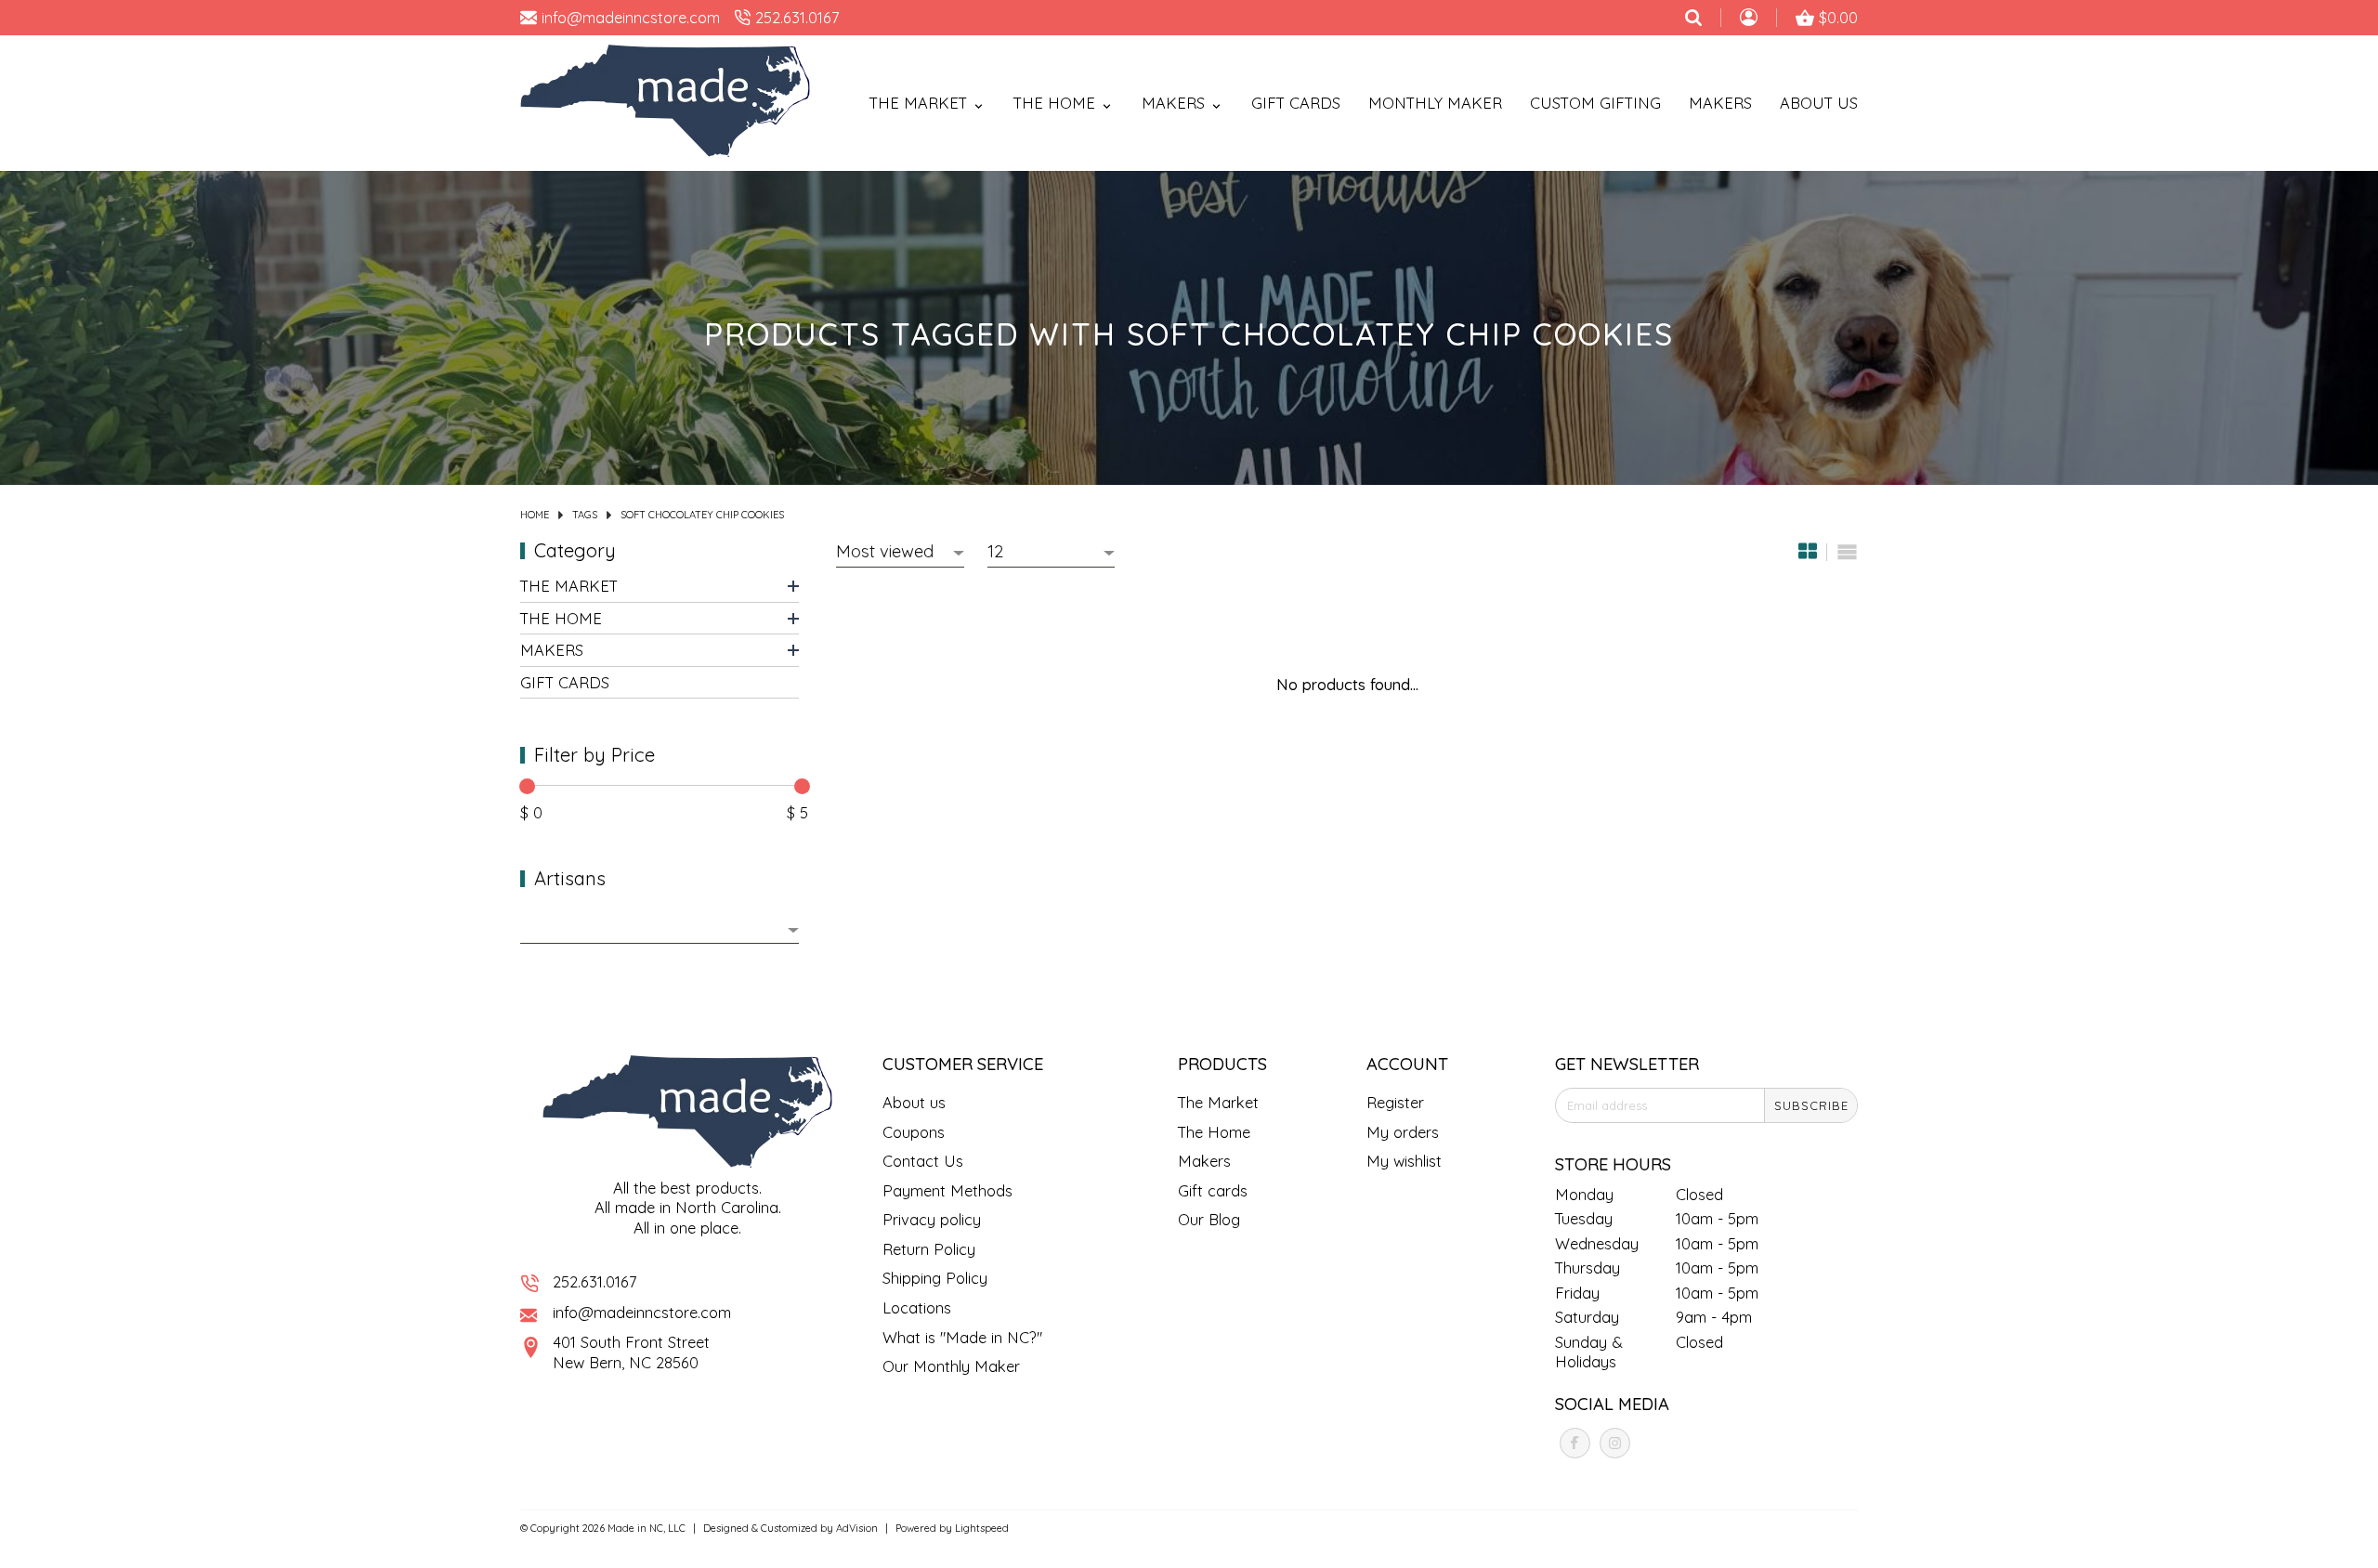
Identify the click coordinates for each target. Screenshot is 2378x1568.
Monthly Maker (1435, 103)
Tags (585, 515)
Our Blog (1209, 1219)
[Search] (1693, 18)
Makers (1720, 103)
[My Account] (1749, 20)
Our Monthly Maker (951, 1366)
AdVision (857, 1528)
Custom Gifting (1595, 103)
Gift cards (1296, 103)
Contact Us (923, 1161)
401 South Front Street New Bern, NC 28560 (631, 1352)
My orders (1403, 1132)
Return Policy (929, 1249)
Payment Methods (947, 1190)
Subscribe (1811, 1105)
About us (914, 1102)
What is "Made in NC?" (962, 1337)
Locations (917, 1307)
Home (535, 515)
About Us (1819, 103)
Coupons (914, 1132)
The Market (569, 586)
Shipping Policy (935, 1278)
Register (1395, 1102)
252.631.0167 (594, 1281)
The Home (561, 617)
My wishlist (1404, 1161)
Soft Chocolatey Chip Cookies (702, 515)
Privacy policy (932, 1219)
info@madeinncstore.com (642, 1312)
